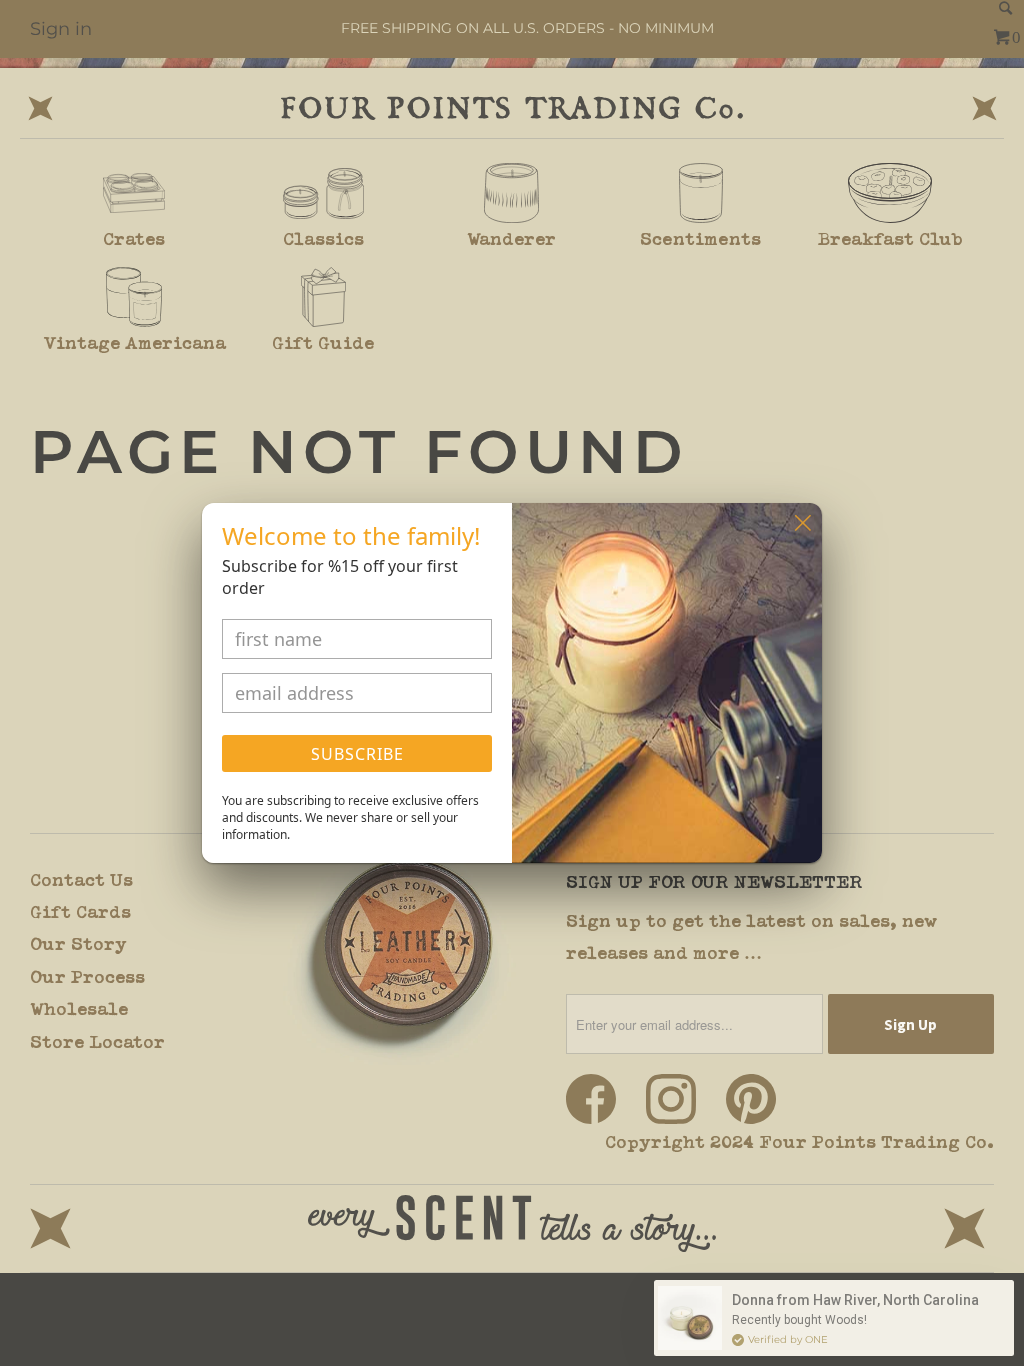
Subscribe (357, 754)
